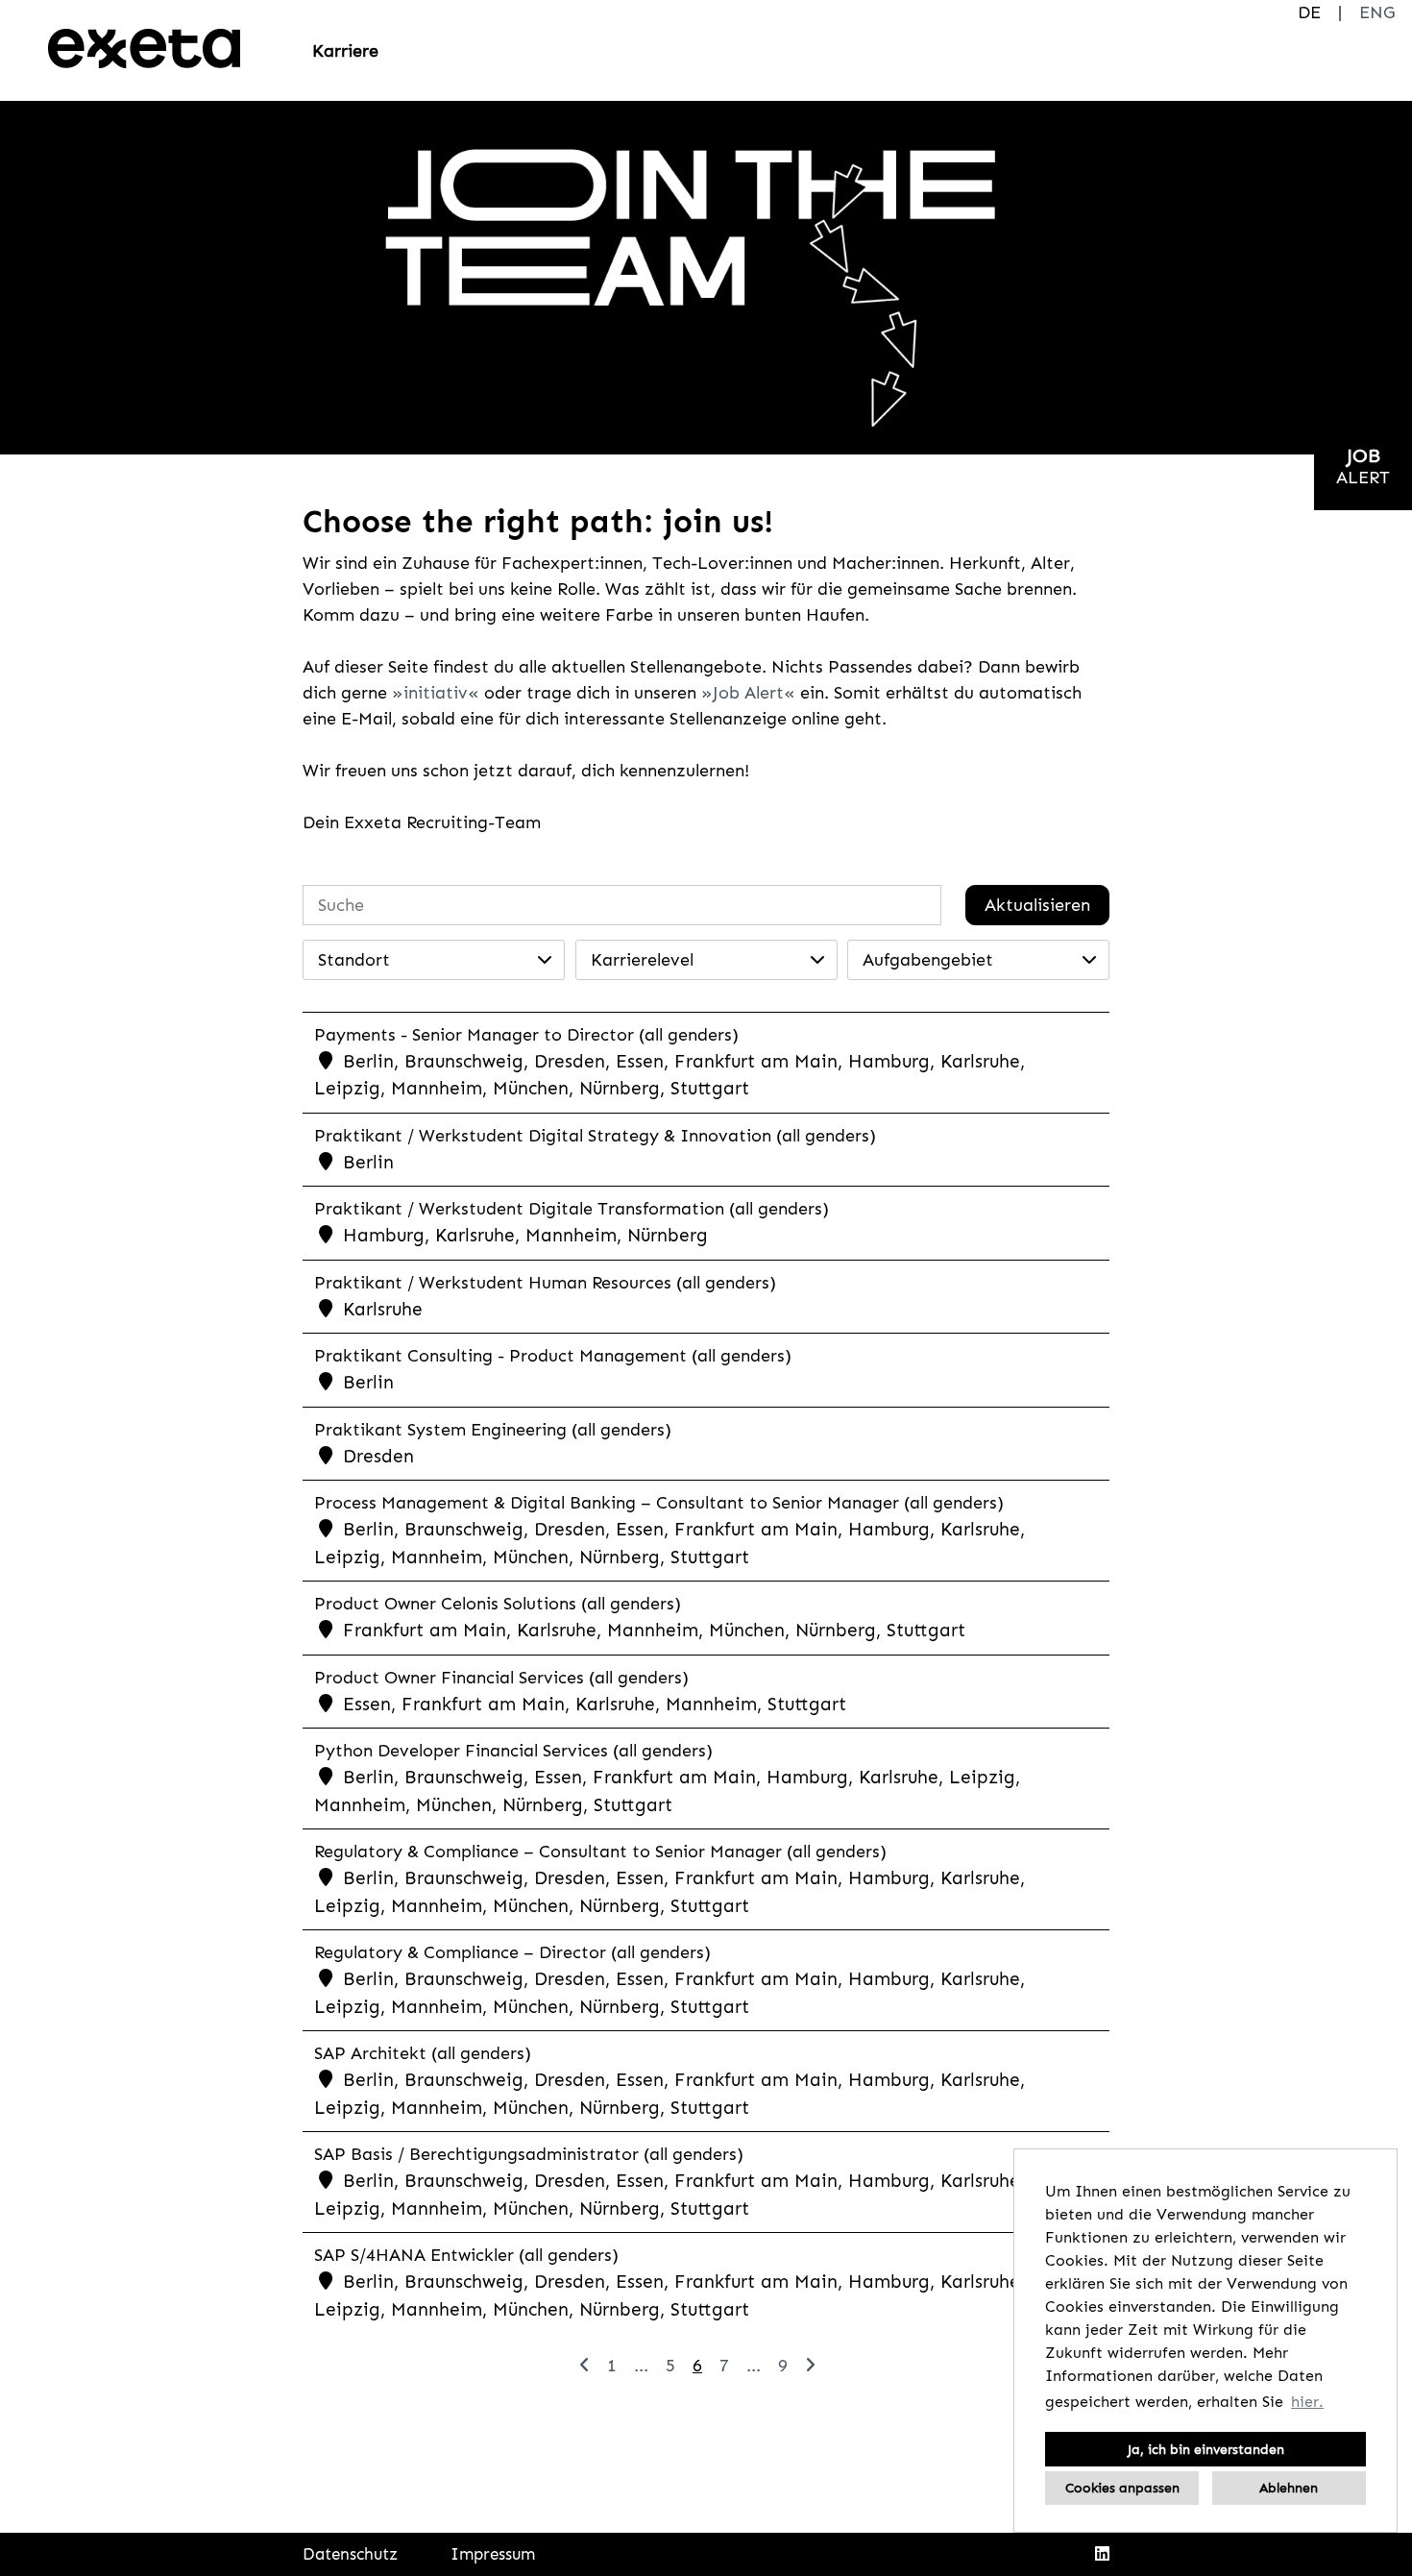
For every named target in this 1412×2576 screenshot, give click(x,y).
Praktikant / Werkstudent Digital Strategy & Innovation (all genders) (595, 1136)
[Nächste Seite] (810, 2366)
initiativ (436, 693)
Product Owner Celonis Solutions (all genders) (498, 1604)
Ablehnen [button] (1289, 2488)
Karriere (345, 51)
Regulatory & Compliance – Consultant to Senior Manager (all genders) (600, 1852)
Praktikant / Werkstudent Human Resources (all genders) (545, 1283)
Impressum (493, 2554)
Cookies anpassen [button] (1122, 2488)
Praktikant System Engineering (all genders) (493, 1430)
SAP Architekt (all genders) (423, 2053)
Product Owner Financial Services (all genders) (501, 1678)
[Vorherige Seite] (584, 2366)
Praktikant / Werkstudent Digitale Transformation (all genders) (572, 1209)
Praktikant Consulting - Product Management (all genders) (553, 1356)
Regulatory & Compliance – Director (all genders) (512, 1952)
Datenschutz (350, 2554)
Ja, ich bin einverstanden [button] (1206, 2449)
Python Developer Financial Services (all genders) (513, 1751)
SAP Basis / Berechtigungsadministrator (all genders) (529, 2154)
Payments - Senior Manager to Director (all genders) (526, 1035)
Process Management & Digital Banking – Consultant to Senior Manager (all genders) (659, 1503)
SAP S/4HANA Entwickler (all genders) (466, 2255)
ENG (1377, 12)
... (641, 2366)
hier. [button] (1307, 2402)
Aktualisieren (1037, 905)
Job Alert (748, 693)
